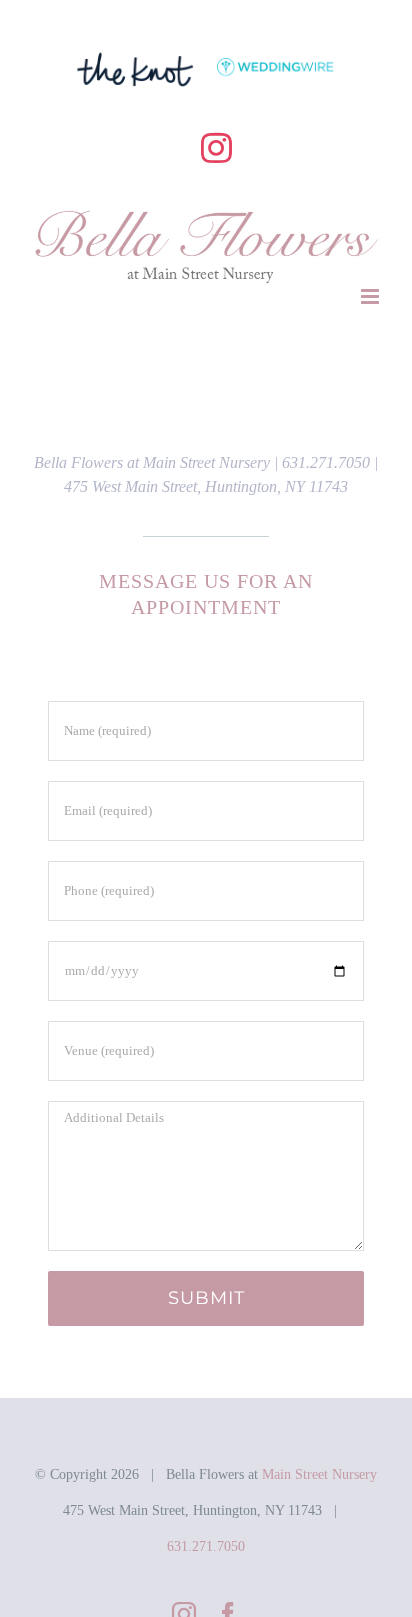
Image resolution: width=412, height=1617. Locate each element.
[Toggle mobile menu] (371, 296)
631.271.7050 (206, 1546)
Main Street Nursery (319, 1474)
